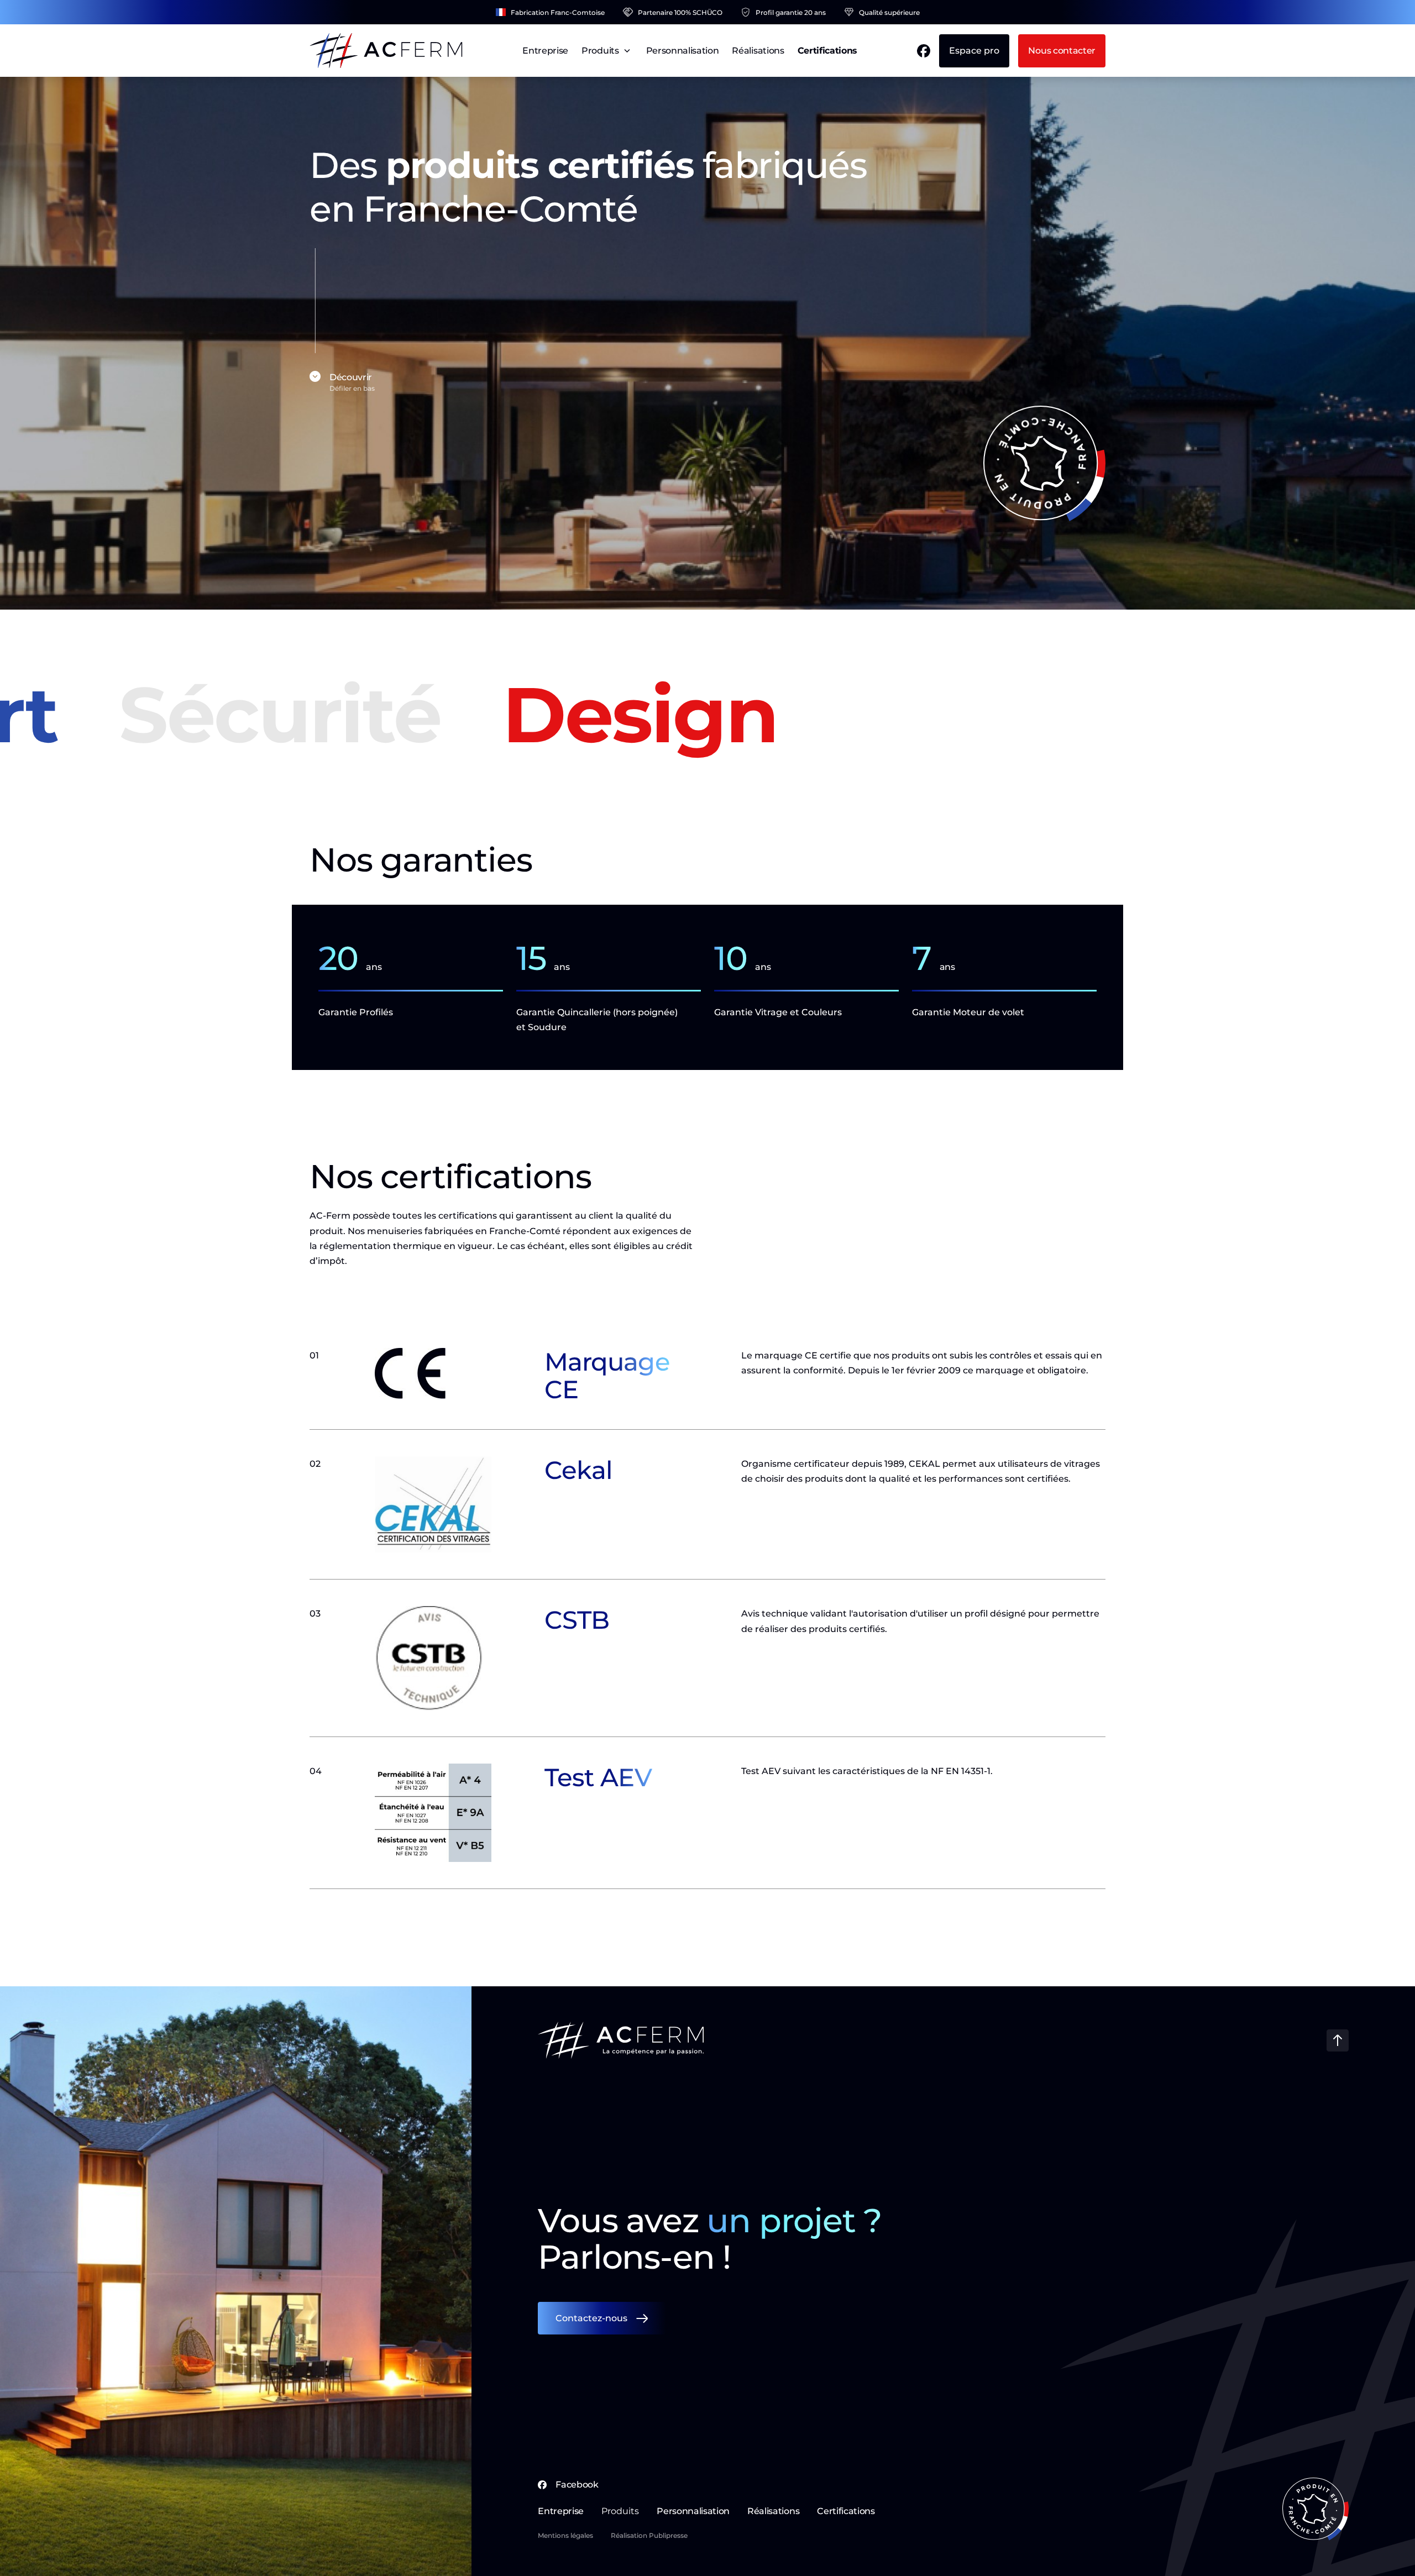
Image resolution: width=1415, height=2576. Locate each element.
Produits (600, 51)
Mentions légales (565, 2535)
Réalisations (758, 51)
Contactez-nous (591, 2318)
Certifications (828, 51)
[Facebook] (924, 51)
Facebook (577, 2485)
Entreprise (545, 51)
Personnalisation (683, 51)
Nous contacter (1062, 51)
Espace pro (974, 51)
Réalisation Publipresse (649, 2535)
